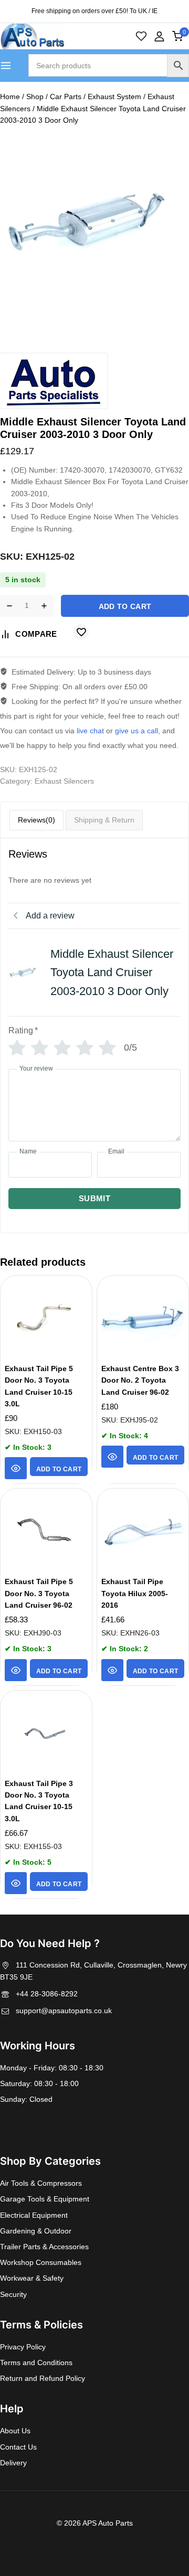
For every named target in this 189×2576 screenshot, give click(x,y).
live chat (90, 731)
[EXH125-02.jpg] (94, 222)
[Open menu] (6, 66)
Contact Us (18, 2447)
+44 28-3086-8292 (47, 1994)
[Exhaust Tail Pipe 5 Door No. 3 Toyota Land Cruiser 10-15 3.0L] (46, 1319)
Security (13, 2294)
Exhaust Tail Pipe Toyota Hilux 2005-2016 (135, 1593)
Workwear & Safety (32, 2278)
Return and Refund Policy (43, 2378)
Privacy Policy (23, 2347)
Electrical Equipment (34, 2215)
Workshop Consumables (41, 2262)
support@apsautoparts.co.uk (64, 2011)
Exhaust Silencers (64, 781)
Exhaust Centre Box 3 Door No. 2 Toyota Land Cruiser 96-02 (140, 1380)
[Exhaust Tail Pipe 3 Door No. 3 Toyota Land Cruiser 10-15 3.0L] (46, 1734)
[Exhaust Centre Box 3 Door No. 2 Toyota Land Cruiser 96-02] (143, 1319)
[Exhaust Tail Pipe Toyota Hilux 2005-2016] (143, 1532)
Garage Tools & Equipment (45, 2199)
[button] (59, 1467)
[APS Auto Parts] (32, 36)
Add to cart (125, 606)
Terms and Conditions (36, 2363)
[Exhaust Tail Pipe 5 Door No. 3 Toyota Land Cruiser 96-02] (46, 1532)
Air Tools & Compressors (41, 2183)
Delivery (13, 2463)
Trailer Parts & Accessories (44, 2247)
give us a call (136, 731)
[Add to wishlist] (81, 632)
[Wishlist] (141, 36)
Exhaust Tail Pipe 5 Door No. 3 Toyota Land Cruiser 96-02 (39, 1593)
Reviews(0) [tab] (36, 820)
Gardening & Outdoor (36, 2231)
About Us (15, 2431)
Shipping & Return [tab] (104, 820)
